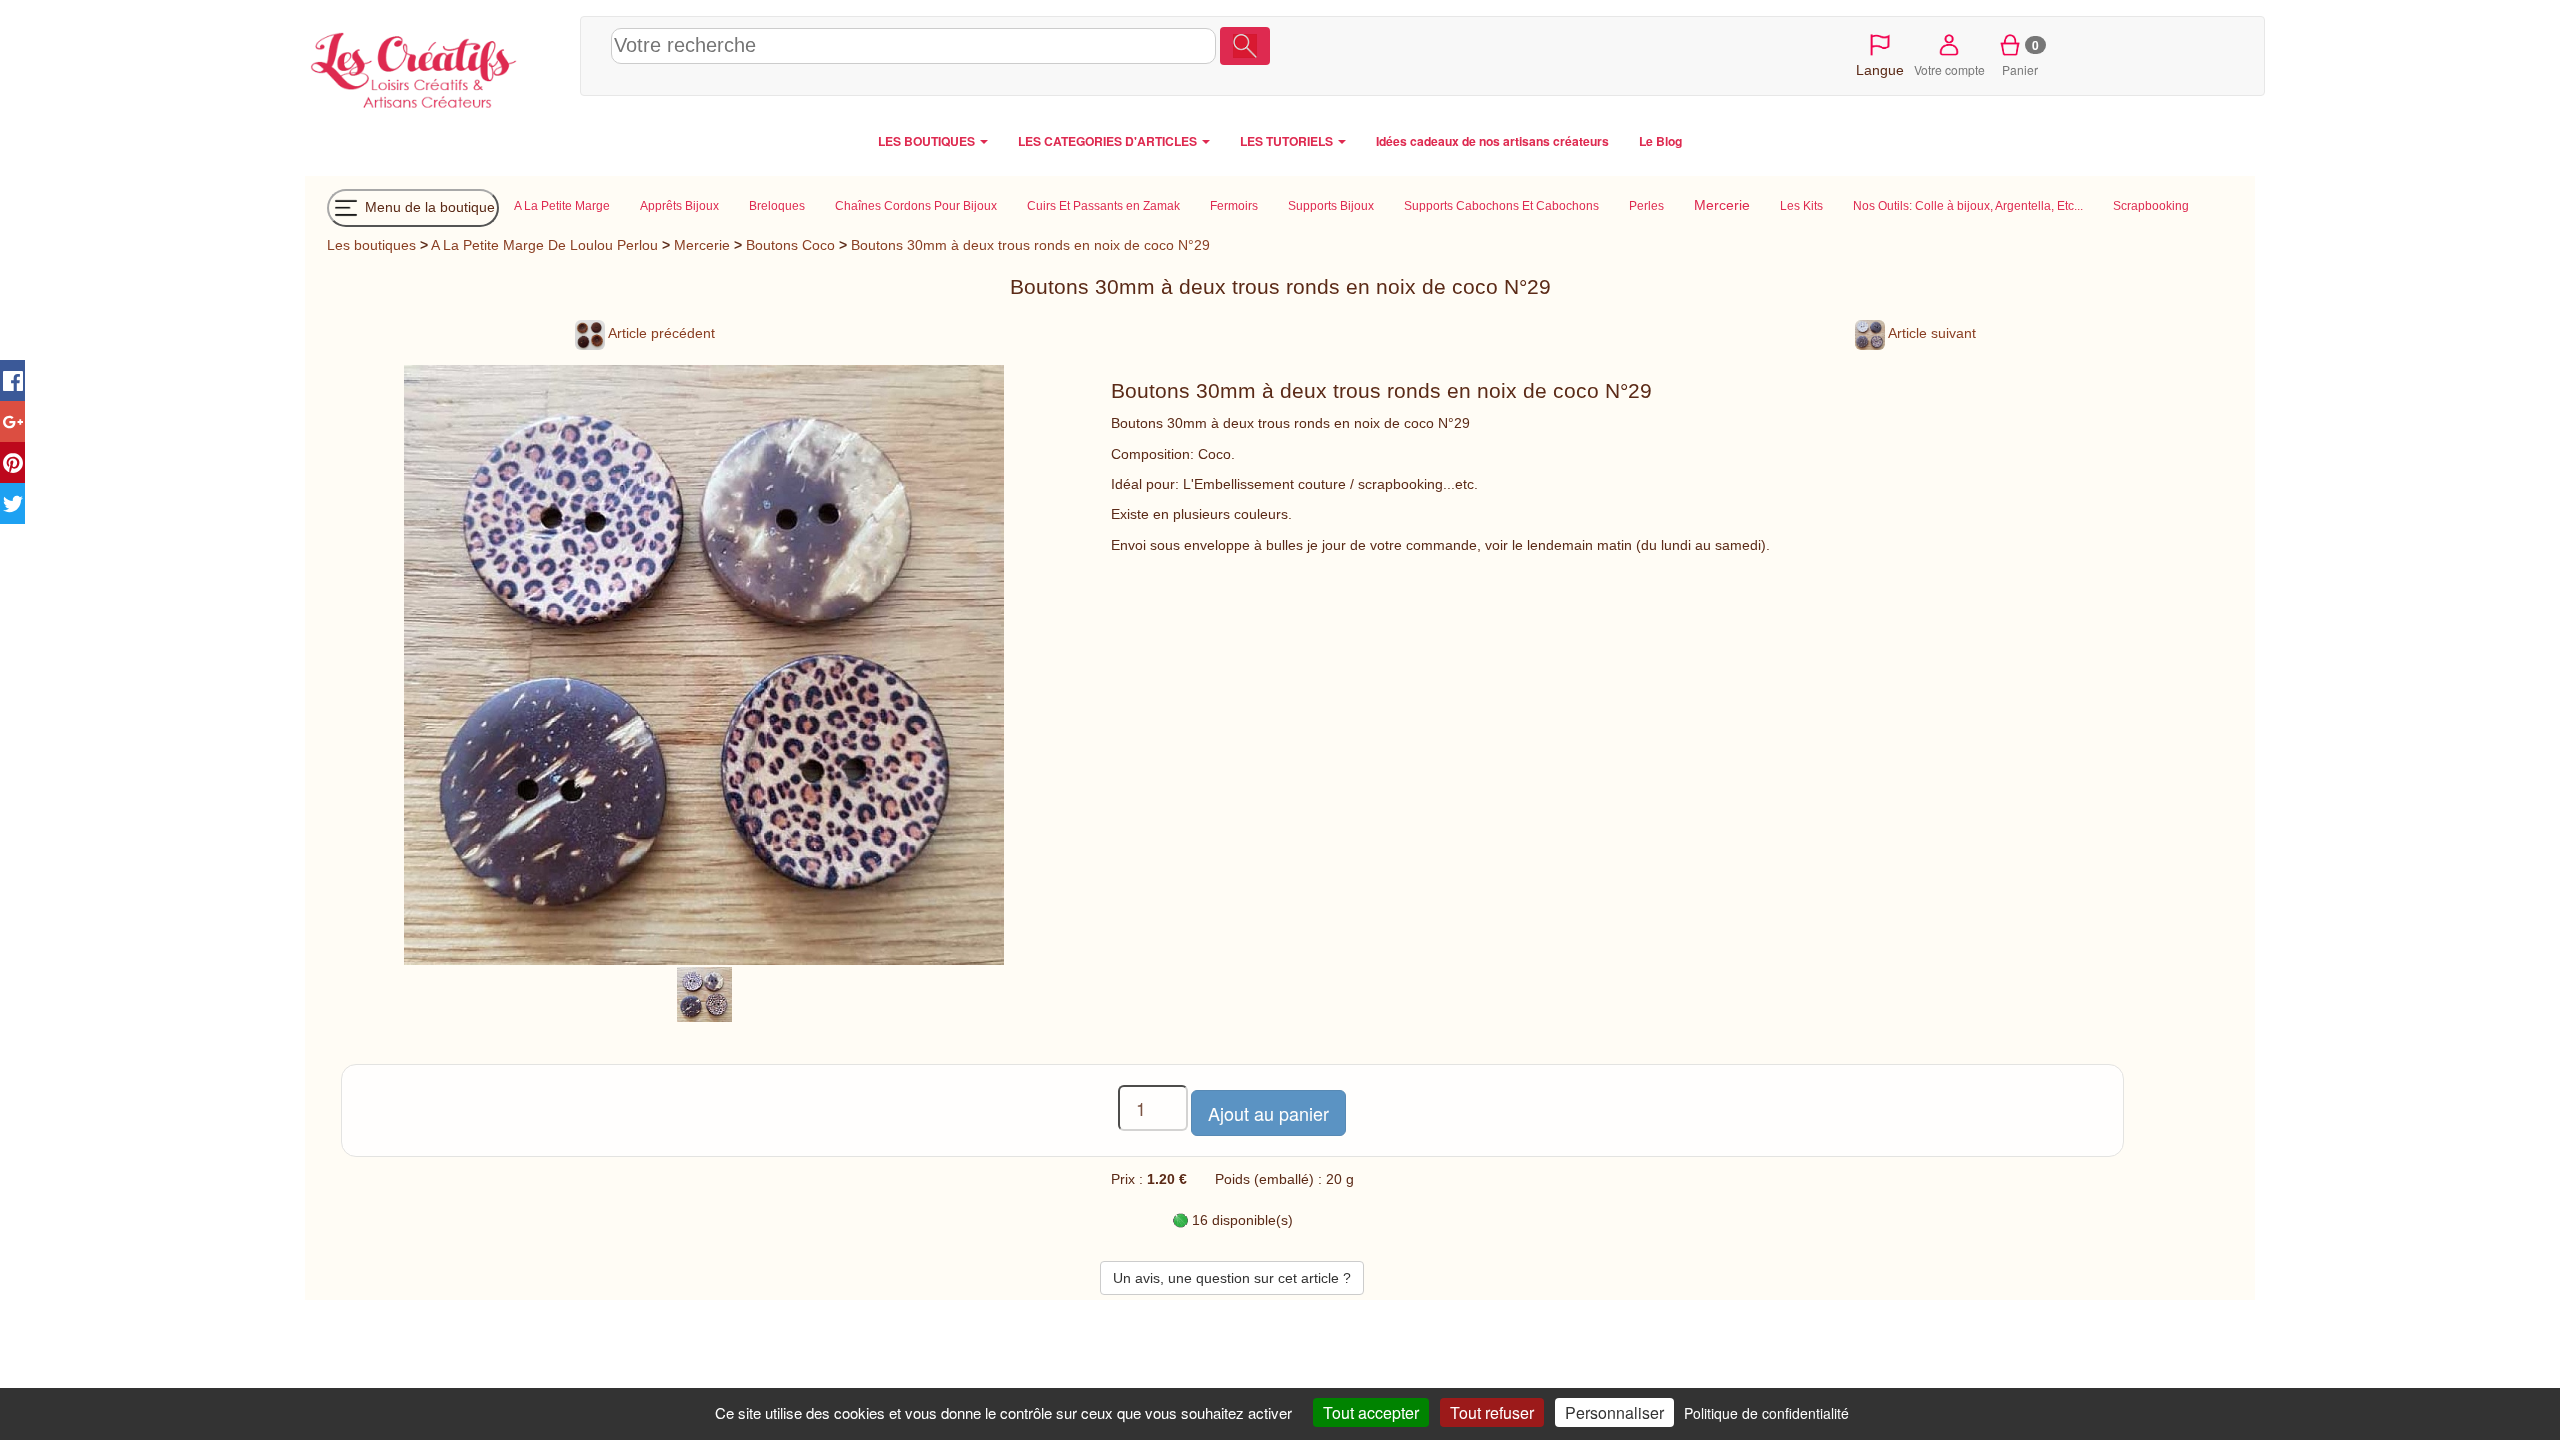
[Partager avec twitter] (12, 503)
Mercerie (702, 245)
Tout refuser (1492, 1412)
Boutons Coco (790, 245)
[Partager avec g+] (12, 421)
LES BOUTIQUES (928, 141)
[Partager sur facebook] (12, 380)
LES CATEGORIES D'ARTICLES (1109, 141)
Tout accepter (1371, 1412)
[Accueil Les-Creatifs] (437, 66)
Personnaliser (1614, 1412)
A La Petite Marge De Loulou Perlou (544, 245)
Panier (2020, 57)
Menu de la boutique (428, 206)
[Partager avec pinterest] (12, 462)
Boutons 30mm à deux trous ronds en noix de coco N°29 (1030, 245)
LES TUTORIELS (1288, 141)
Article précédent (660, 333)
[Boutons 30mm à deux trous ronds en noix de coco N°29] (704, 993)
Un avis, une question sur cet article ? (1232, 1278)
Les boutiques (371, 245)
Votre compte (1949, 69)
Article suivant (1930, 333)
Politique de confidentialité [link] (1766, 1413)
